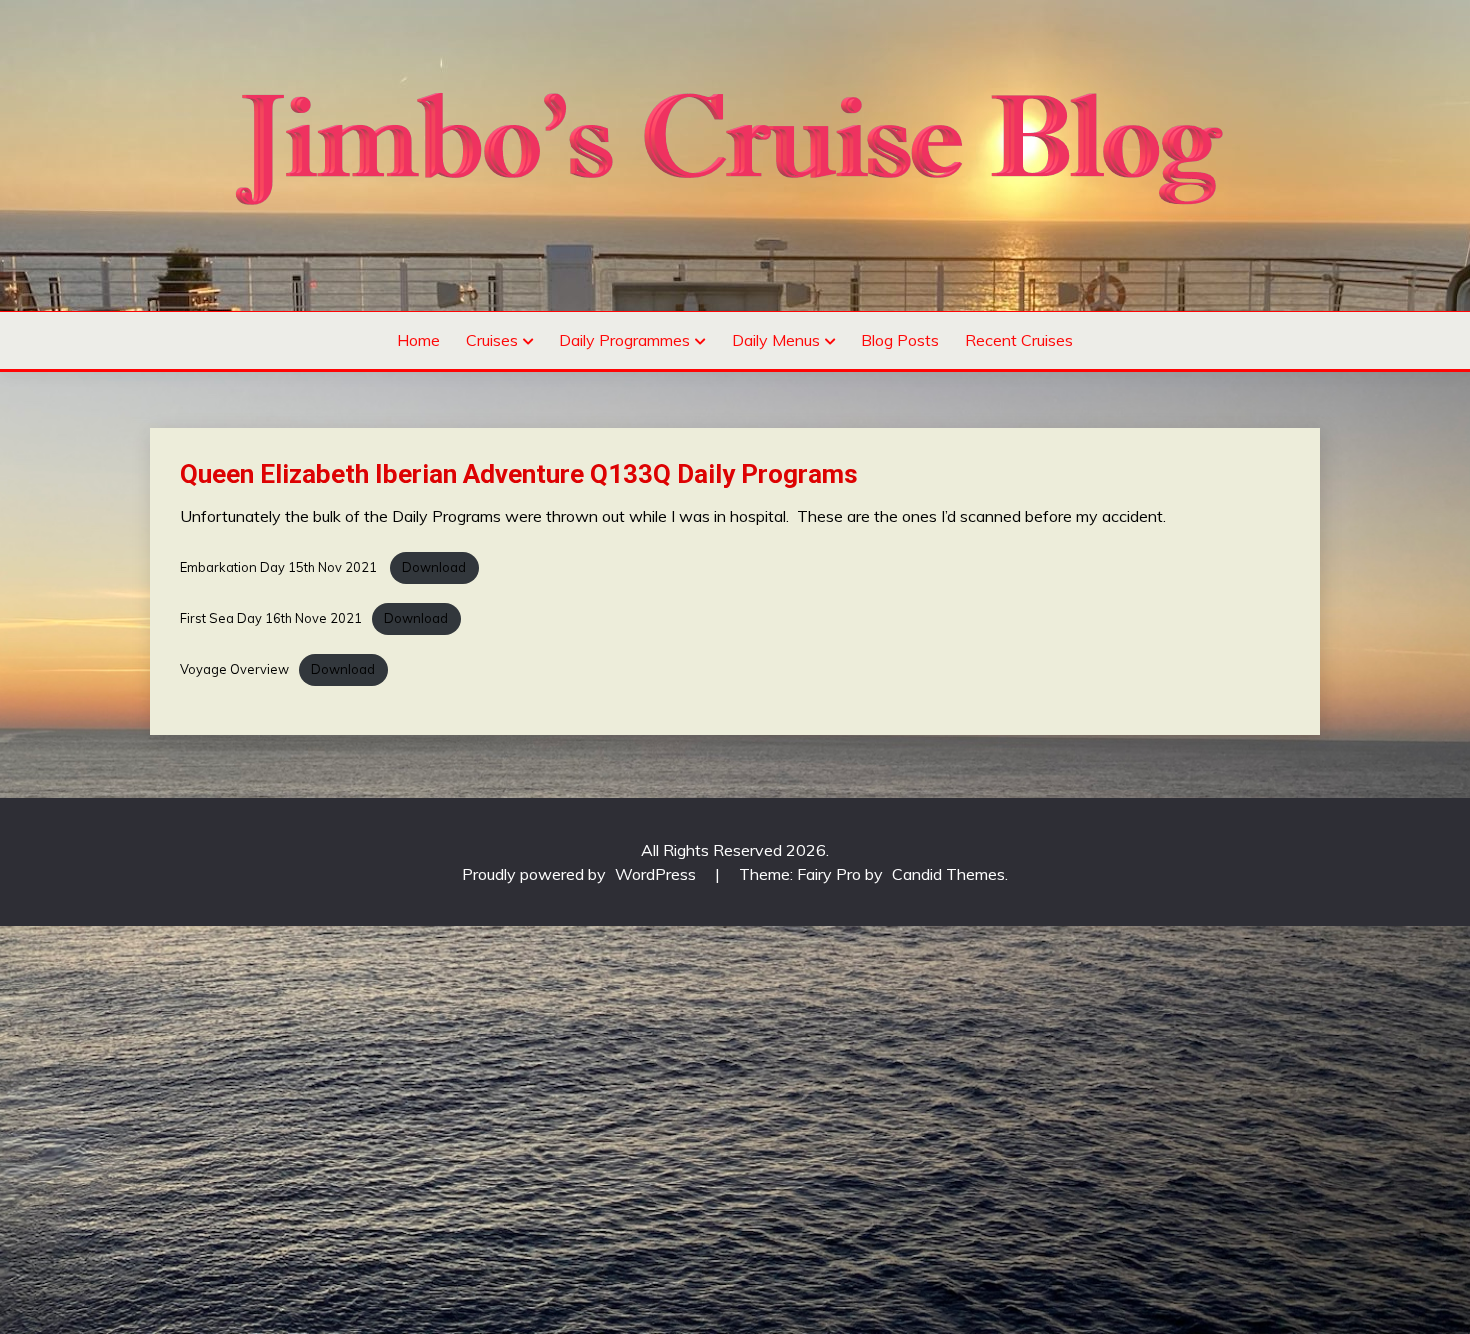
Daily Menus (776, 340)
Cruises (492, 340)
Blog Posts (900, 340)
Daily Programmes (624, 340)
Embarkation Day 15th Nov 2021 (280, 567)
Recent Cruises (1019, 340)
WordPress (655, 874)
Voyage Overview (234, 669)
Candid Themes (948, 874)
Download (434, 567)
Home (418, 340)
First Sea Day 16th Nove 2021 (271, 618)
